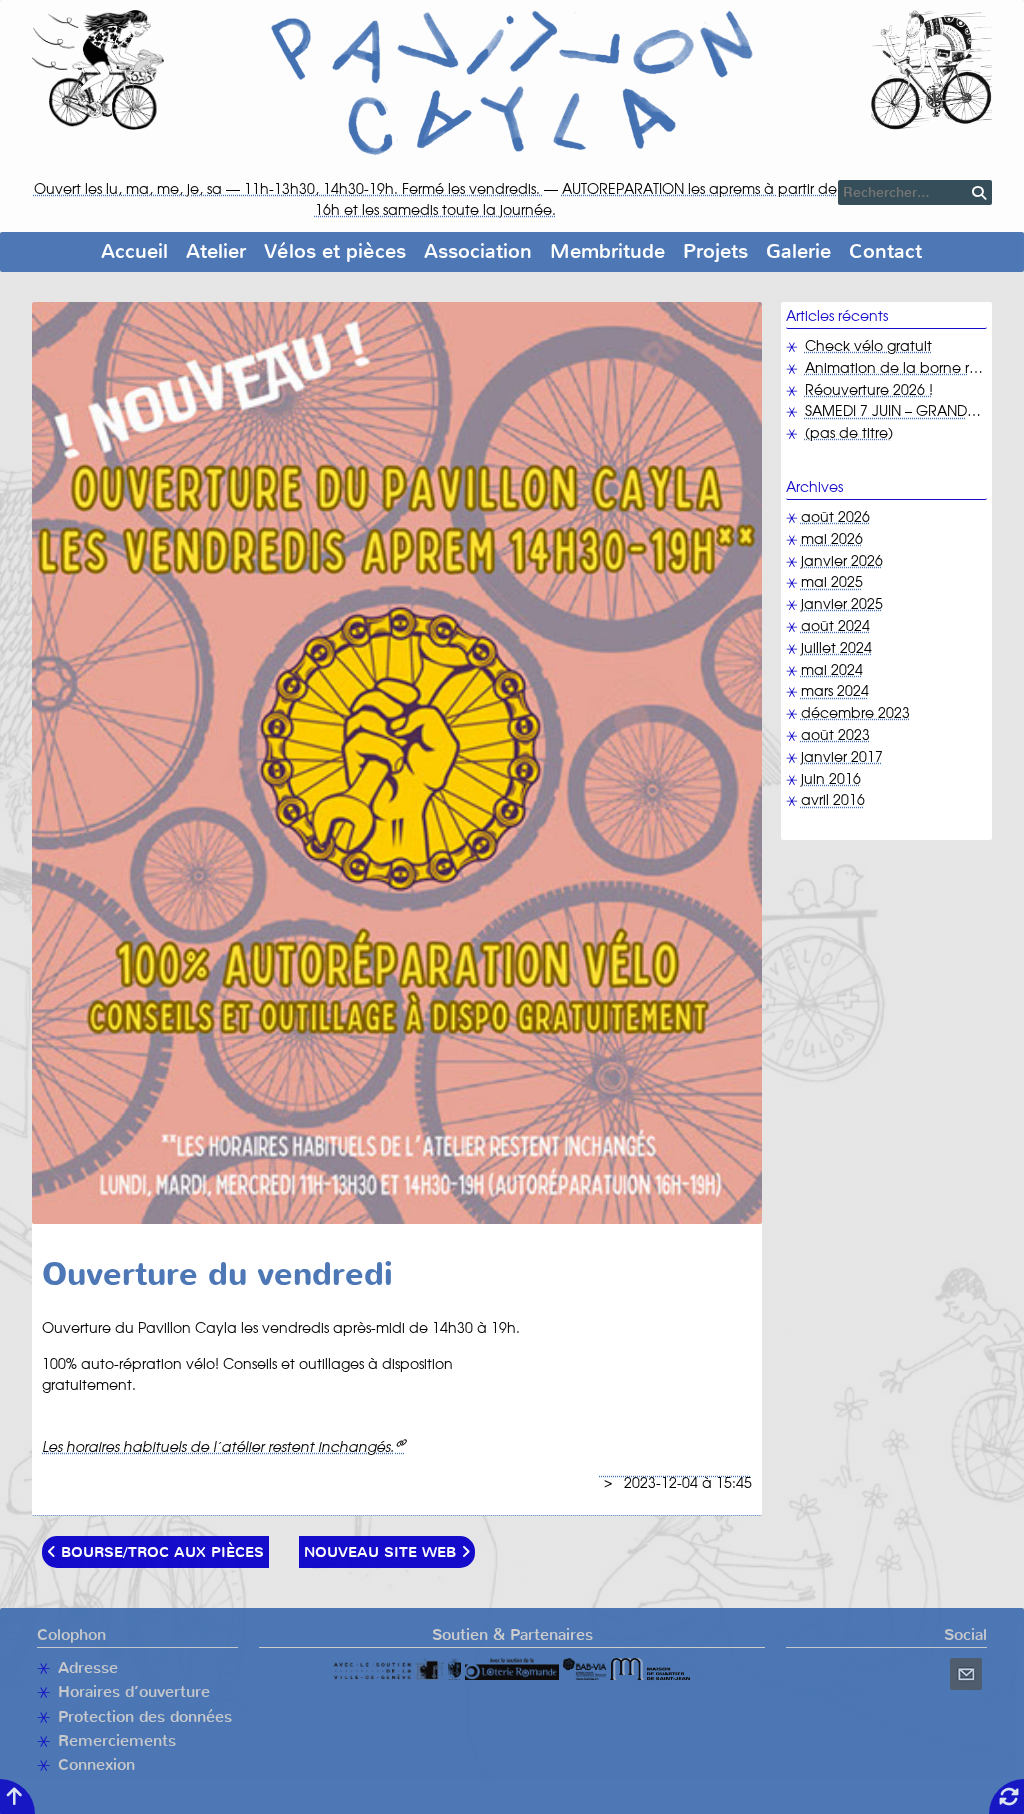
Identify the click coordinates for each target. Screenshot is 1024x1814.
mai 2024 (832, 671)
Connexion (96, 1764)
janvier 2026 (842, 562)
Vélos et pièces (335, 251)
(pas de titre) (849, 434)
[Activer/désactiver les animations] (1006, 1796)
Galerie (798, 251)
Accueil (134, 251)
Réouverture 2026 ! (869, 391)
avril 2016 (833, 801)
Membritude (607, 251)
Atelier (216, 251)
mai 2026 (832, 540)
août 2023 (835, 736)
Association (478, 251)
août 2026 (835, 518)
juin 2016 (831, 780)
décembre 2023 (855, 714)
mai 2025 (832, 583)
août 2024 (835, 627)
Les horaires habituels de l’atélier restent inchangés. (218, 1448)
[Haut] (17, 1796)
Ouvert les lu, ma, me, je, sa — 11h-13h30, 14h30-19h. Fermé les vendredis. (289, 190)
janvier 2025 (842, 605)
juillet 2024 (836, 649)
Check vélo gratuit (868, 347)
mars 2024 (835, 692)
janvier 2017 (842, 758)
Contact (885, 251)
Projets (715, 251)
